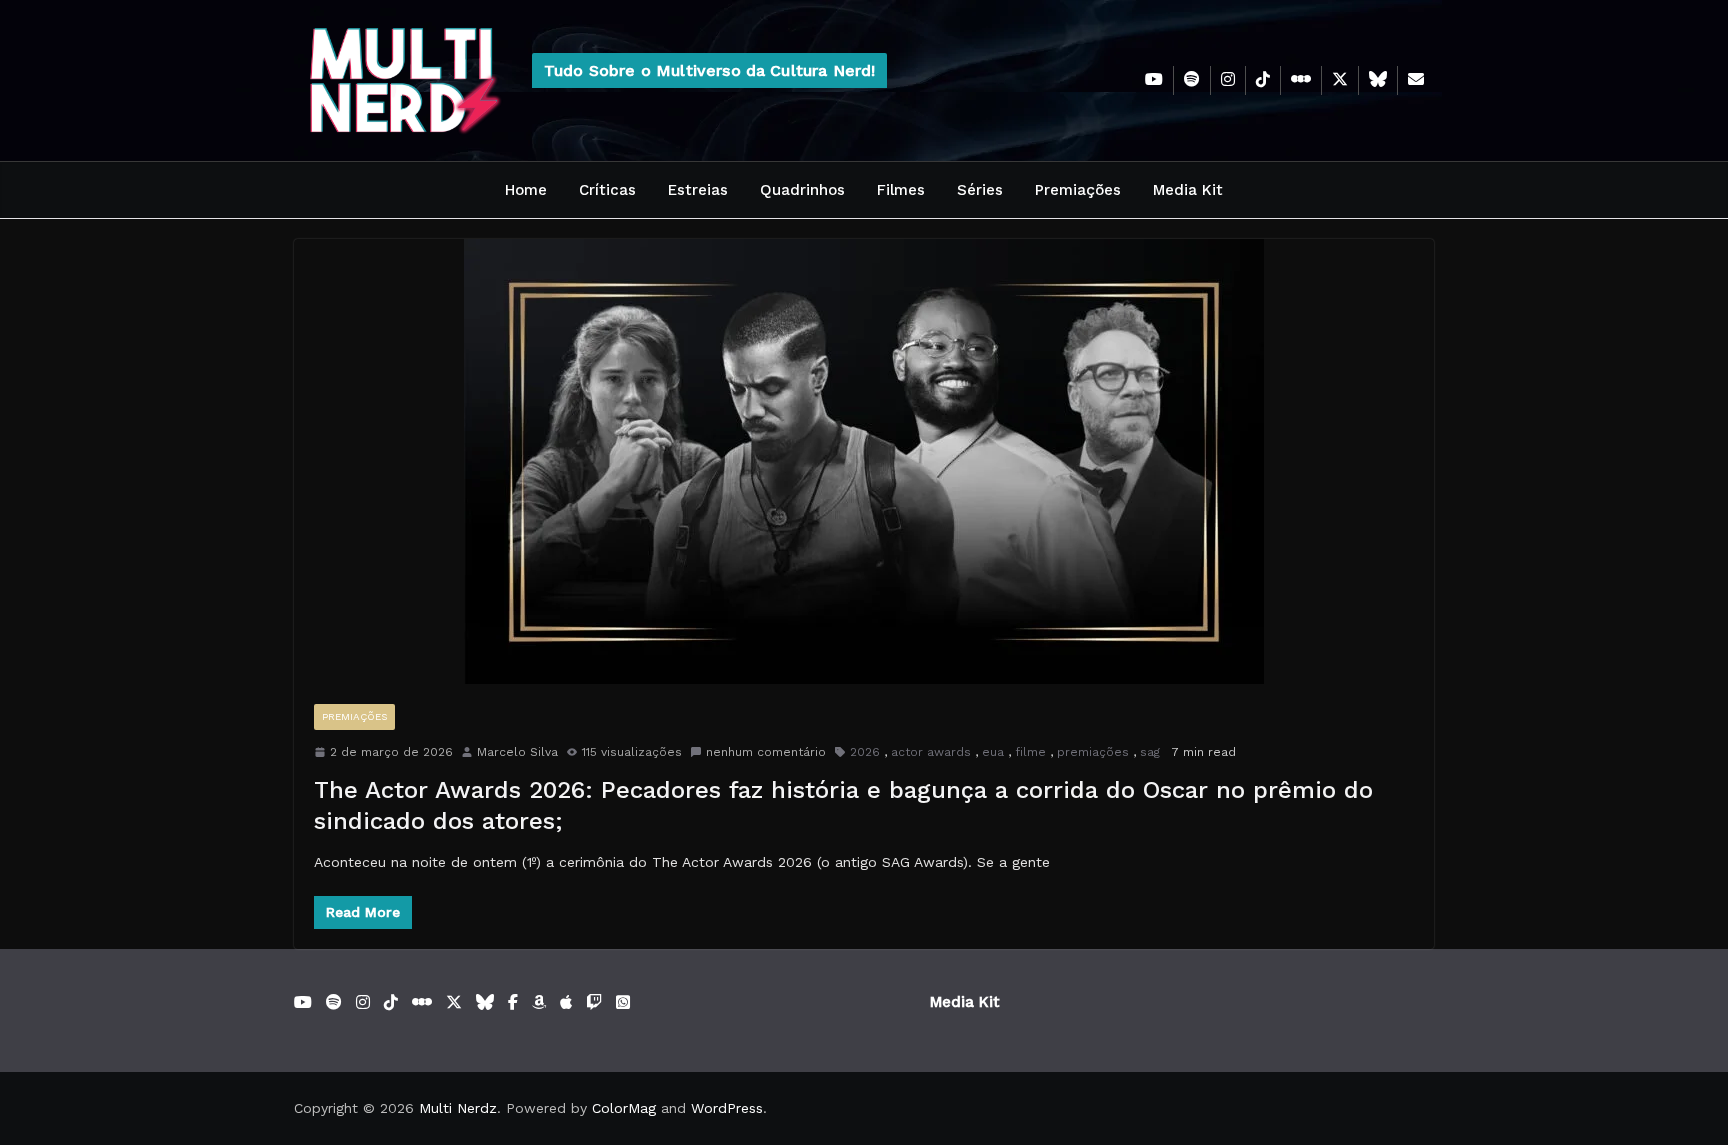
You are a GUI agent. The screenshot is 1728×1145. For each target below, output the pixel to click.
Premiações (1078, 190)
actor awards (931, 752)
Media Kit (1188, 190)
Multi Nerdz (458, 1108)
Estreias (698, 190)
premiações (1093, 752)
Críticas (607, 190)
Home (526, 190)
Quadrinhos (802, 190)
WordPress (727, 1108)
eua (993, 752)
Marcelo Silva (517, 752)
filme (1030, 752)
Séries (980, 190)
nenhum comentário (766, 752)
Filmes (901, 190)
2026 (865, 752)
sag (1150, 752)
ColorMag (624, 1108)
